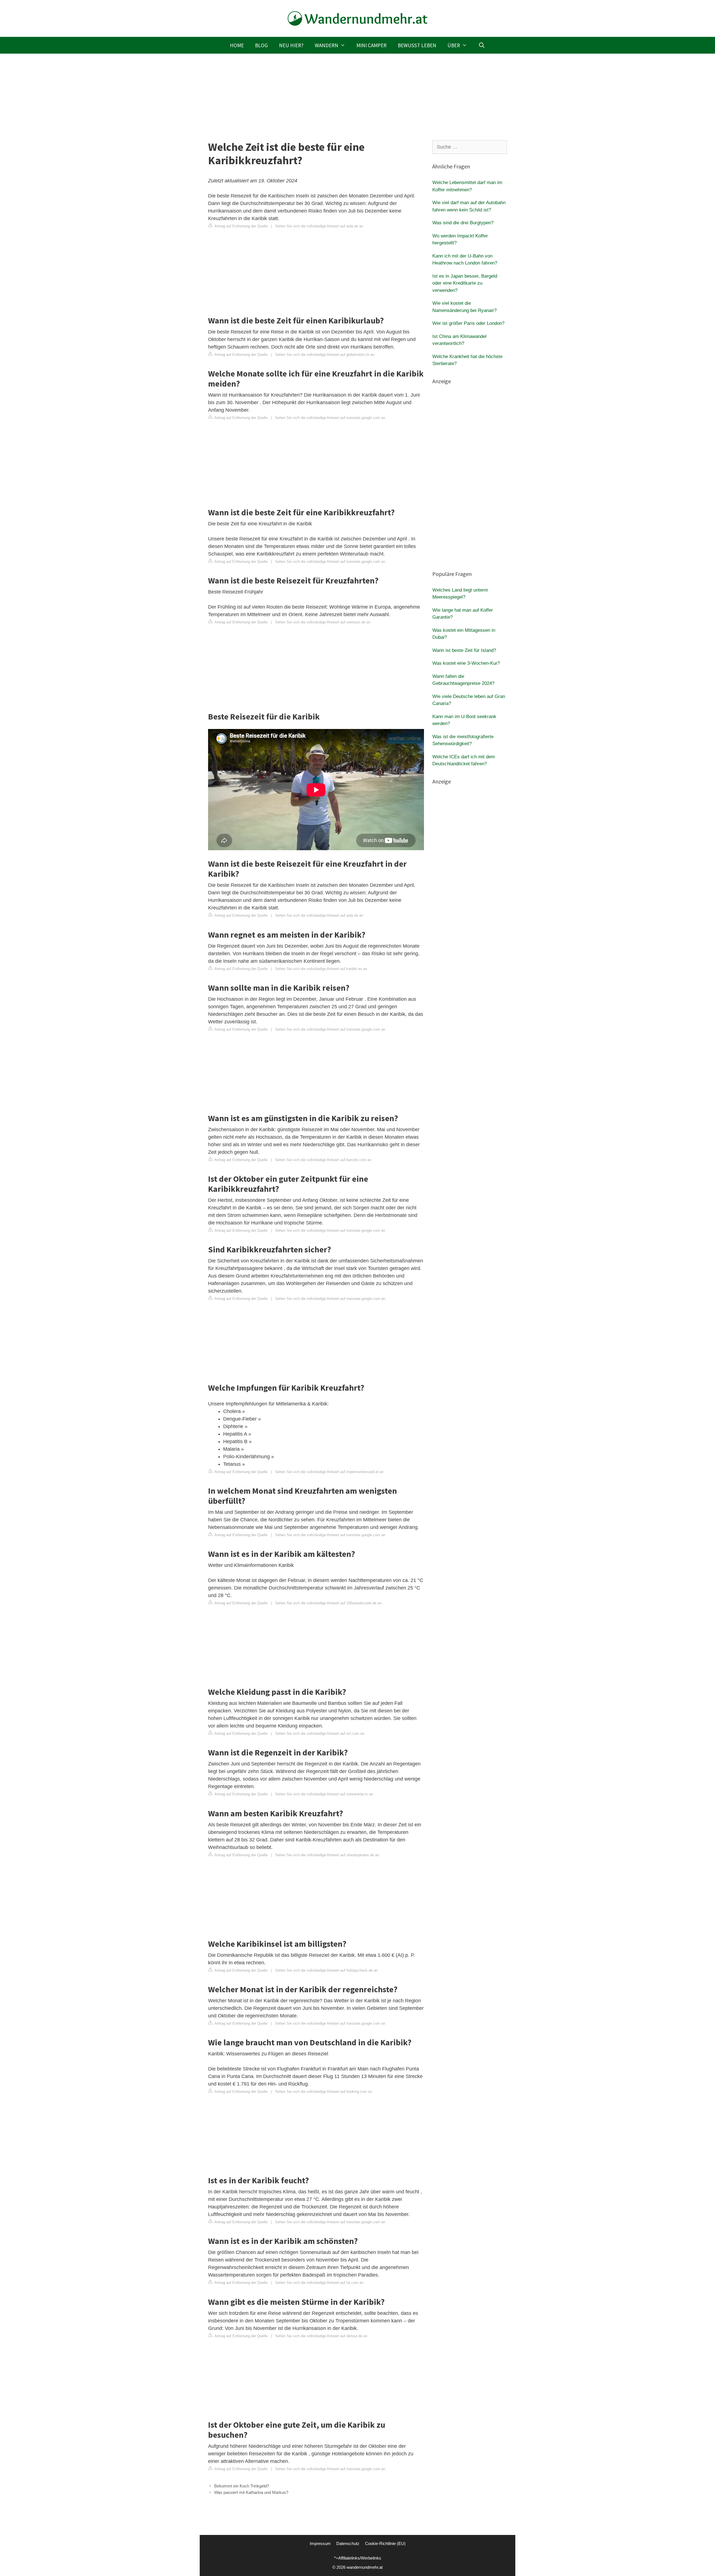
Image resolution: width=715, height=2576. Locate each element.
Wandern (326, 45)
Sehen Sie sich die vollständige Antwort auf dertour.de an (321, 2336)
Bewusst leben (417, 45)
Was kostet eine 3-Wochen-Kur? (466, 663)
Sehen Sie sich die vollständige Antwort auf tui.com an (319, 2283)
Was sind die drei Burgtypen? (463, 223)
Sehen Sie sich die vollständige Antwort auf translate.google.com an (330, 418)
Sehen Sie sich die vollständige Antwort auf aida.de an (319, 226)
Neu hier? (291, 45)
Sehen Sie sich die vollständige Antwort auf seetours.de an (323, 622)
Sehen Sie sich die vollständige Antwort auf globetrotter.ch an (325, 355)
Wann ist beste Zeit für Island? (464, 650)
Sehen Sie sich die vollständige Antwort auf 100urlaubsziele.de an (328, 1603)
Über (454, 45)
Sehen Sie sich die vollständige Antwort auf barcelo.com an (323, 1160)
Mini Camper (371, 45)
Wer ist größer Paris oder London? (468, 323)
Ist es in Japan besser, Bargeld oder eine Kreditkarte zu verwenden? (465, 283)
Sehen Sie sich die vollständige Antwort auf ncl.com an (320, 1733)
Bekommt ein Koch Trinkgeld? (242, 2486)
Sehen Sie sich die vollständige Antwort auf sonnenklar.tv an (324, 1794)
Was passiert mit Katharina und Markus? (251, 2492)
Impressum (320, 2543)
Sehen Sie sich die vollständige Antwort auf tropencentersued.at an (329, 1472)
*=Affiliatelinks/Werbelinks (358, 2558)
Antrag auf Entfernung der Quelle (241, 226)
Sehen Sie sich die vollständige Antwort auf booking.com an (324, 2092)
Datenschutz (348, 2543)
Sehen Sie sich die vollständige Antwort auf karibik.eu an (321, 969)
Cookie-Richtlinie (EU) (385, 2543)
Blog (261, 45)
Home (237, 45)
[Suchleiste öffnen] (482, 45)
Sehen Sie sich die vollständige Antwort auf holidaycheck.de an (326, 1970)
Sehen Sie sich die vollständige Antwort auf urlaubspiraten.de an (327, 1855)
